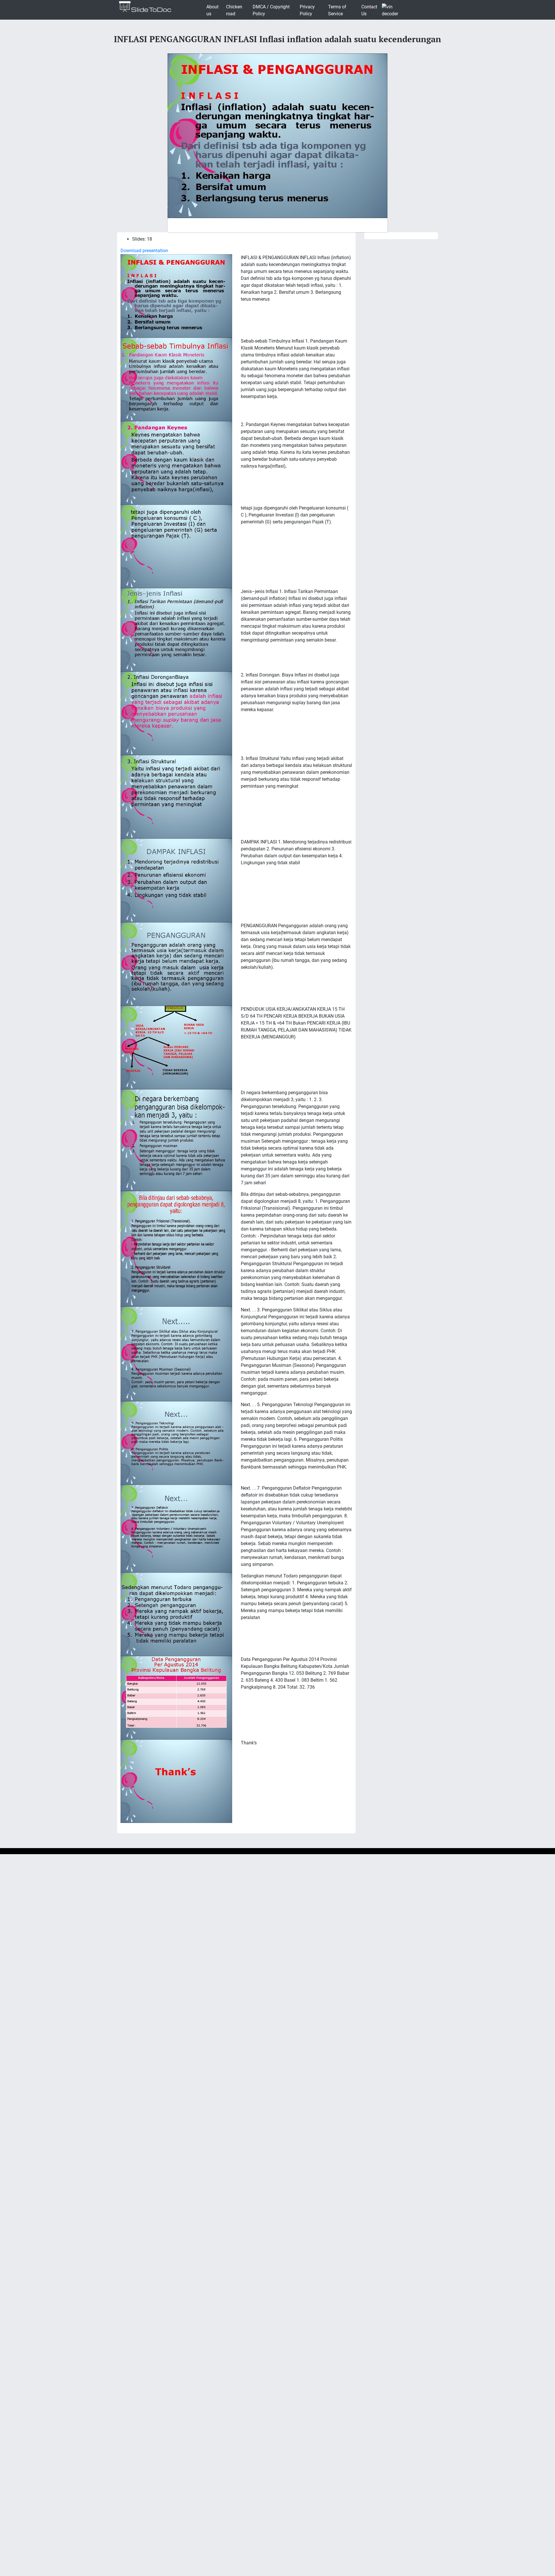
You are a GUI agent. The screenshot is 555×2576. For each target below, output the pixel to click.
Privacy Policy (307, 10)
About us (212, 10)
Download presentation (144, 251)
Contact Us (369, 10)
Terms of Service (337, 10)
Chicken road (234, 10)
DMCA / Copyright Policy (271, 10)
